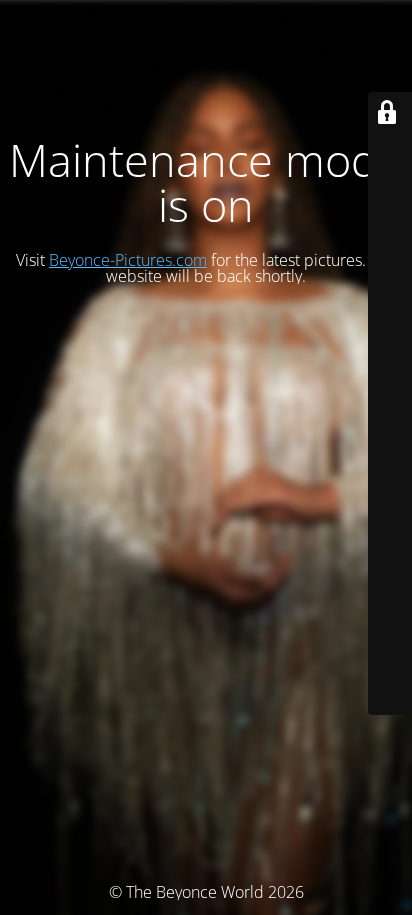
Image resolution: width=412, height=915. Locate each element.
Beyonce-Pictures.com (128, 260)
